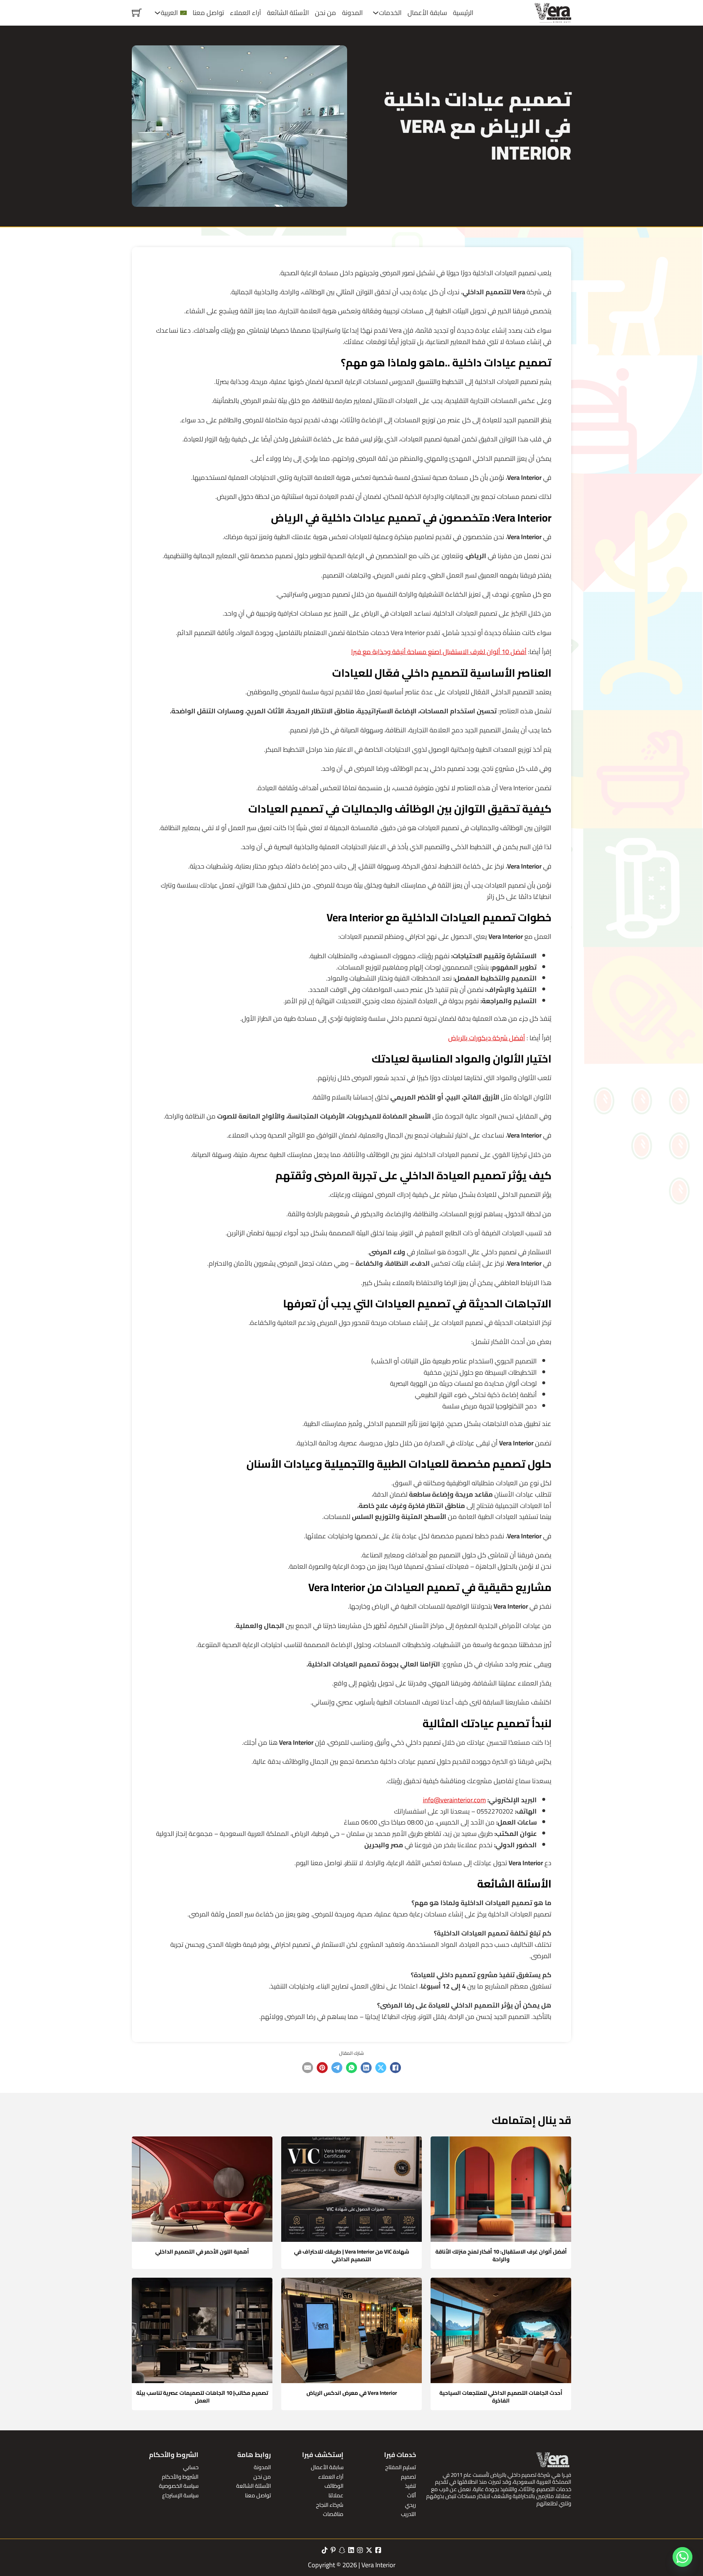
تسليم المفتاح (401, 2467)
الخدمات (390, 13)
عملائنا (336, 2495)
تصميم (408, 2477)
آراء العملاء (246, 13)
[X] (381, 2068)
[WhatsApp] (351, 2068)
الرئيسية (463, 13)
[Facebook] (395, 2068)
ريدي (410, 2505)
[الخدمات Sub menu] (376, 13)
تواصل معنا (208, 13)
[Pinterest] (322, 2068)
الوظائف (334, 2486)
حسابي (191, 2467)
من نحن (326, 13)
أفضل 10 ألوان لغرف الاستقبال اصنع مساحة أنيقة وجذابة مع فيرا (439, 652)
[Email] (308, 2068)
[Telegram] (337, 2068)
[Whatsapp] (682, 2557)
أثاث (412, 2495)
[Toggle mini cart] (137, 13)
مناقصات (333, 2514)
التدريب (408, 2514)
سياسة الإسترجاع (180, 2495)
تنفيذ (410, 2486)
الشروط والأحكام (180, 2477)
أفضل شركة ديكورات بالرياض (487, 1038)
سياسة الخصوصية (179, 2486)
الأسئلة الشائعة (288, 13)
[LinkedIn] (366, 2068)
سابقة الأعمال (427, 13)
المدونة (352, 13)
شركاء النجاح (330, 2505)
